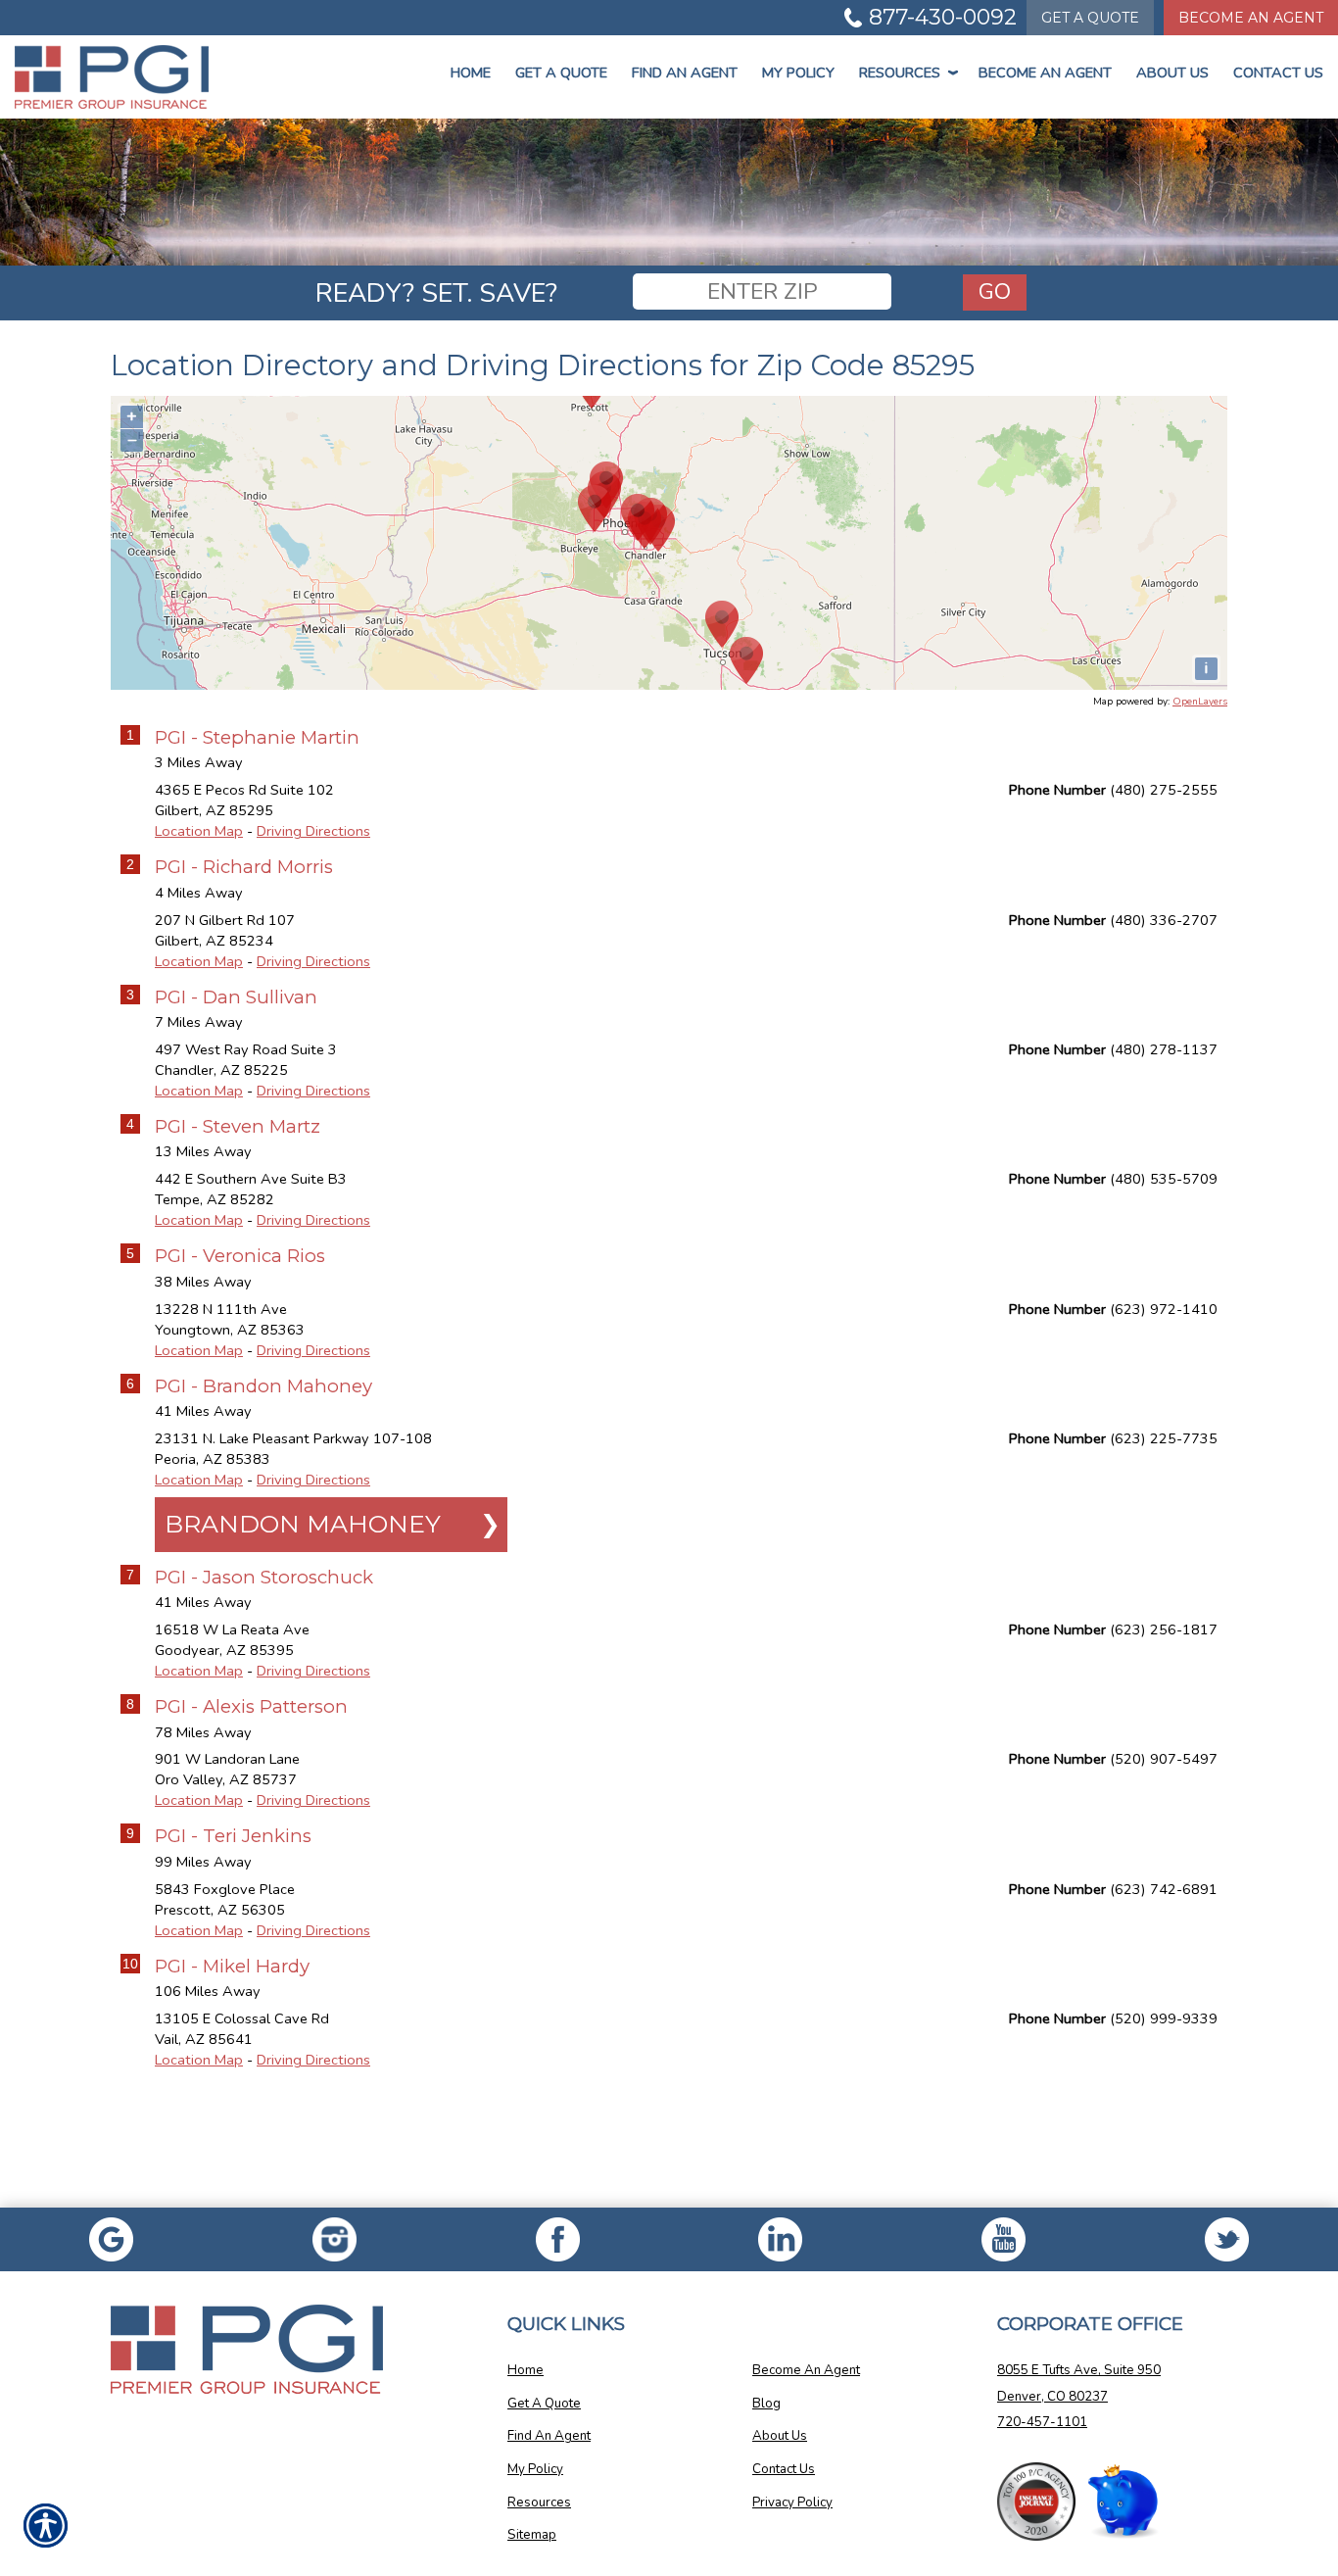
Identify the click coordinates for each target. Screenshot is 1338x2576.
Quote (1090, 18)
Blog (766, 2404)
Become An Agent (1251, 18)
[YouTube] (1004, 2239)
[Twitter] (1226, 2239)
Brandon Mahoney (303, 1524)
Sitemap (532, 2535)
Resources (907, 73)
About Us (1172, 73)
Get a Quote (561, 73)
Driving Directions (313, 831)
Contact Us (1278, 73)
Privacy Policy (792, 2503)
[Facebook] (335, 2239)
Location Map (199, 831)
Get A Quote (544, 2404)
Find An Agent (685, 73)
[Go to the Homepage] (112, 77)
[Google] (112, 2239)
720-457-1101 (1042, 2422)
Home (471, 73)
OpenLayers (1200, 702)
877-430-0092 (943, 17)
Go (995, 292)
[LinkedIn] (781, 2239)
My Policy (798, 73)
